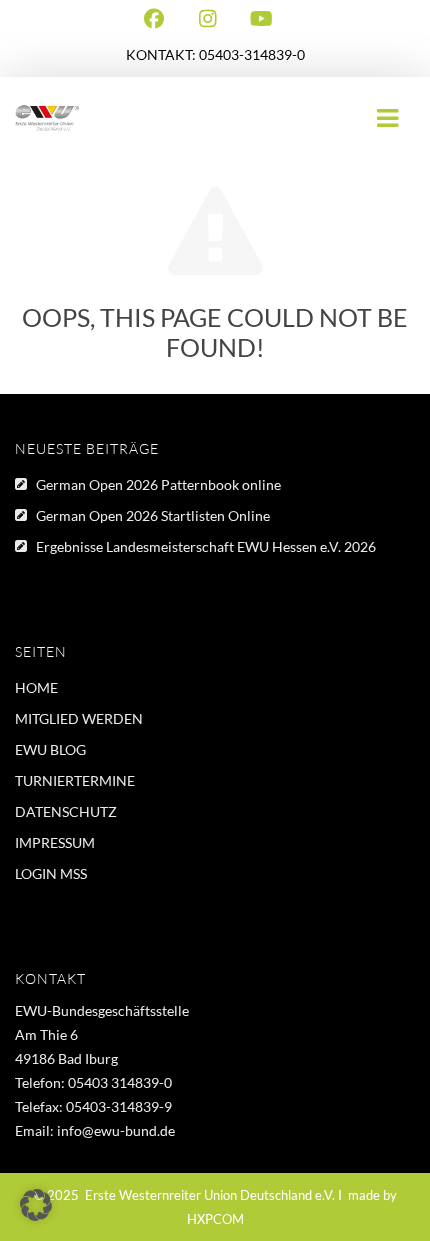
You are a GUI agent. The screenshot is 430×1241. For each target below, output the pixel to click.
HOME (36, 687)
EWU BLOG (50, 749)
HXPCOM (215, 1219)
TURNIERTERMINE (75, 780)
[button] (36, 1205)
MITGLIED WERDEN (79, 718)
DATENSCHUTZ (66, 811)
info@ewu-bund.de (116, 1130)
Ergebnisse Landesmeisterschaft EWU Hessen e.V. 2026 (206, 546)
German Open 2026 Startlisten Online (153, 515)
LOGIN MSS (51, 873)
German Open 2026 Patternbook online (158, 484)
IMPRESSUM (55, 842)
